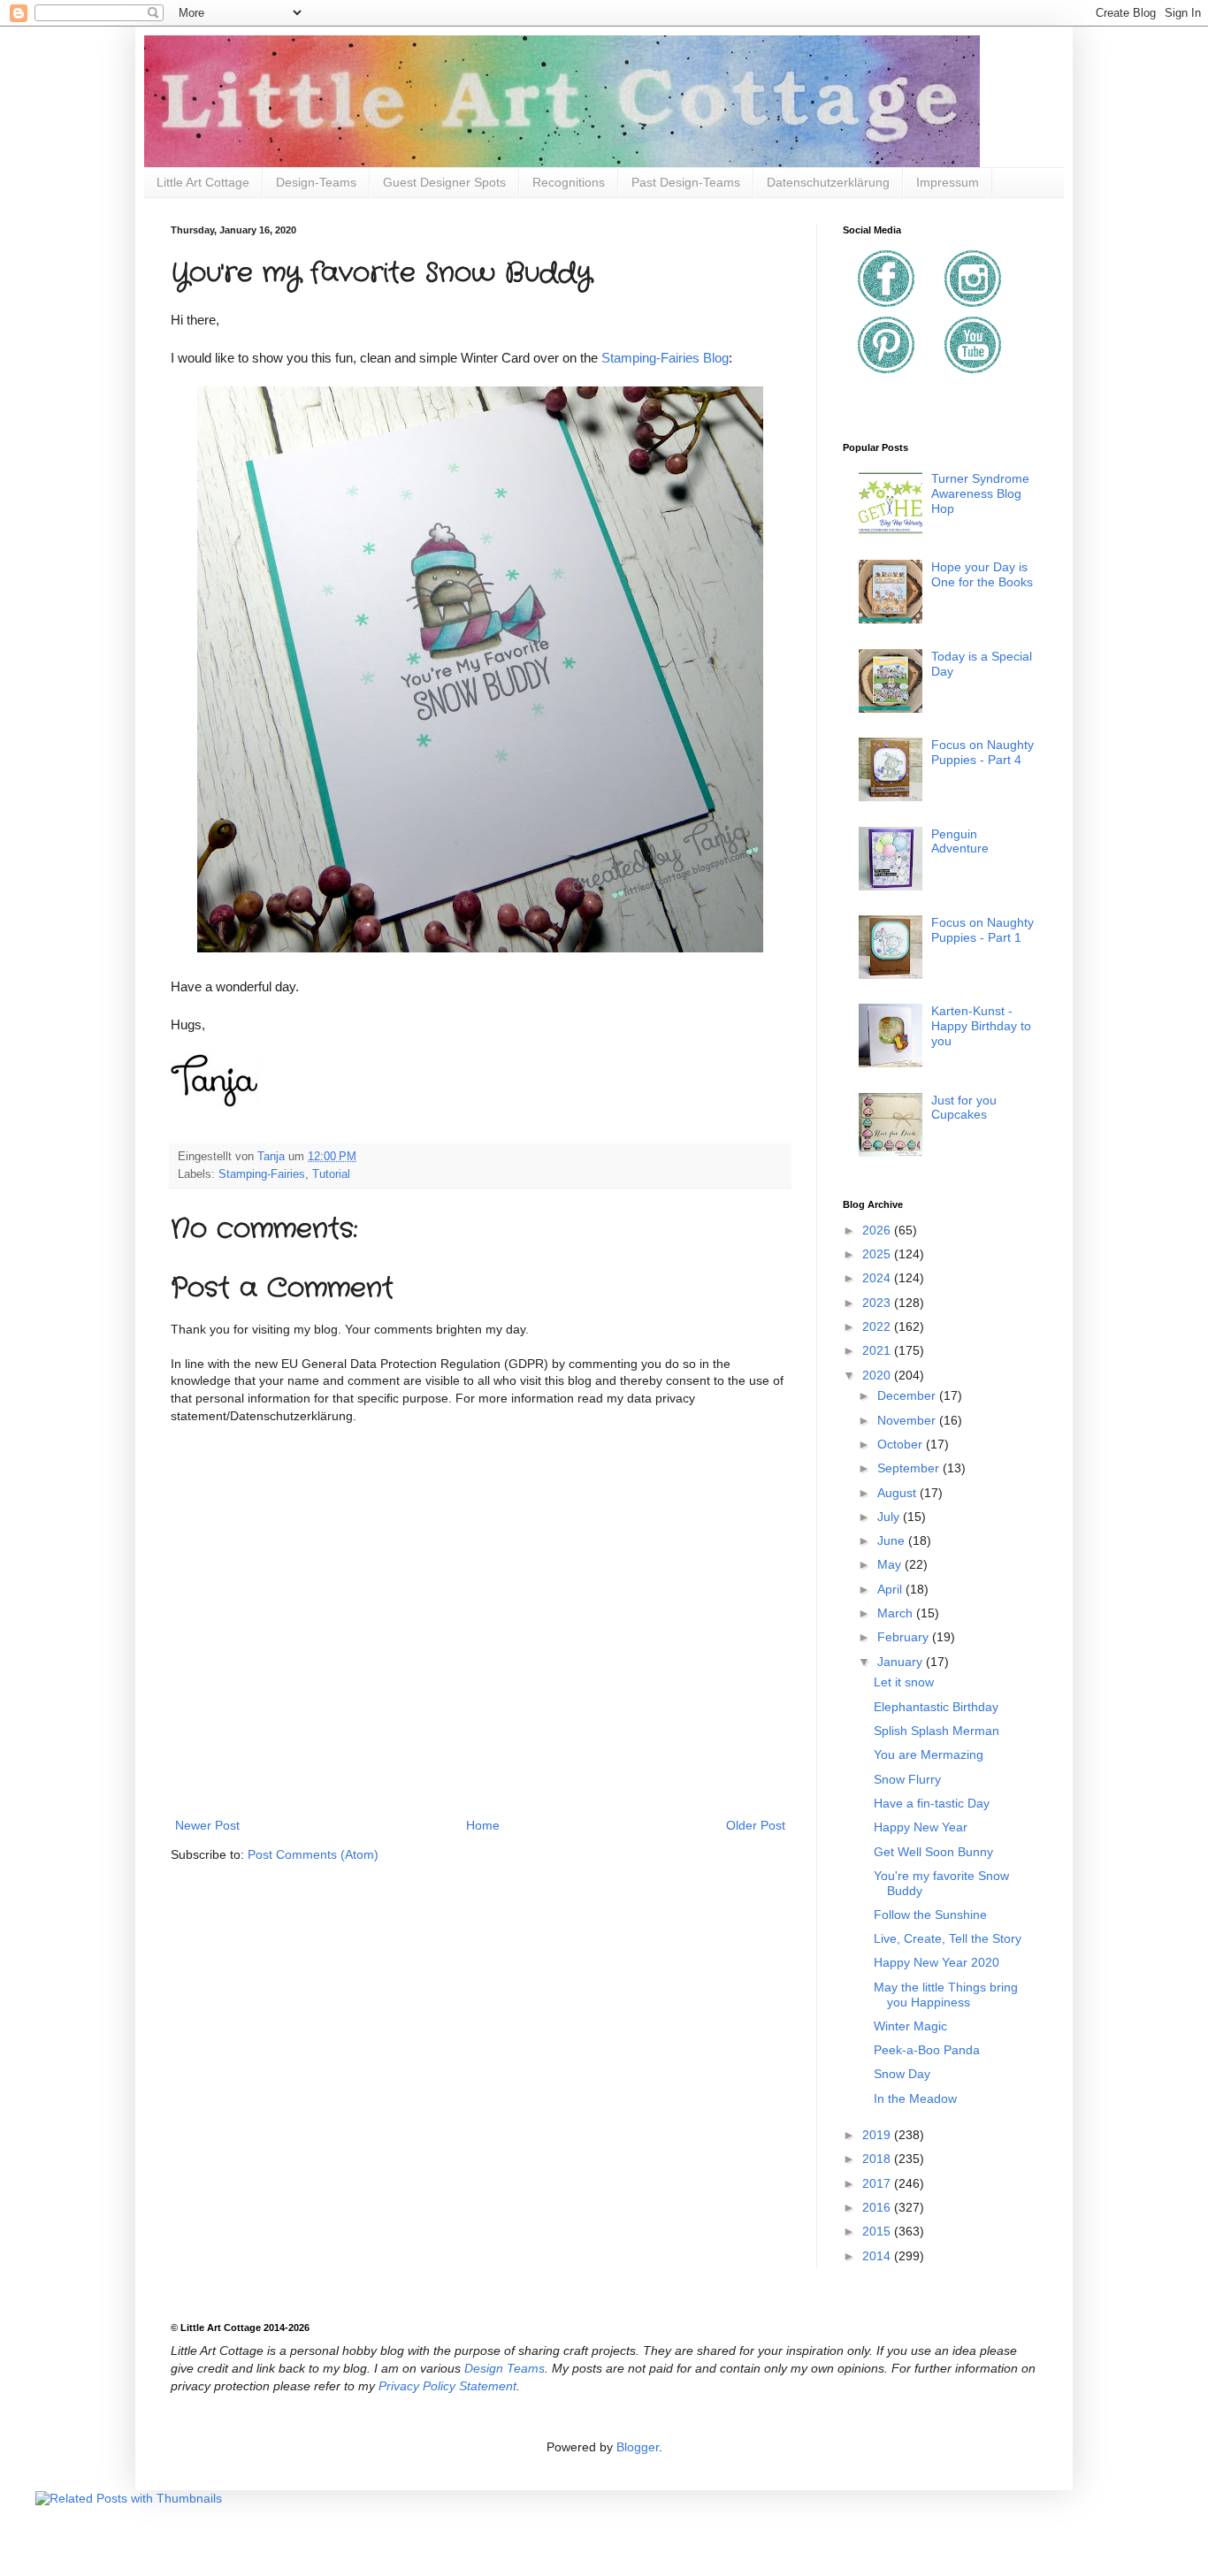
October (902, 1444)
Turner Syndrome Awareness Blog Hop (980, 493)
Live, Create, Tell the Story (948, 1938)
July (890, 1517)
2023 (878, 1303)
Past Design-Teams (686, 182)
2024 (878, 1278)
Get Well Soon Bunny (933, 1852)
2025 (878, 1254)
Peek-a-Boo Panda (927, 2050)
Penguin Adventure (960, 841)
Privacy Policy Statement (447, 2386)
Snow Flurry (907, 1779)
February (905, 1637)
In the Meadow (915, 2098)
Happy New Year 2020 (937, 1962)
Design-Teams (316, 182)
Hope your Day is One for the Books (982, 574)
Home (483, 1825)
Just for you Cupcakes (964, 1108)
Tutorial (331, 1174)
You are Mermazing (929, 1754)
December (908, 1395)
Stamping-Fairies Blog (665, 358)
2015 (878, 2231)
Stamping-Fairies (262, 1174)
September (910, 1468)
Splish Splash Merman (937, 1731)
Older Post (756, 1825)
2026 (878, 1230)
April (891, 1589)
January (902, 1662)
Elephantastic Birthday (936, 1707)
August (898, 1493)
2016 (878, 2207)
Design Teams (505, 2368)
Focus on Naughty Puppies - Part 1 (982, 930)
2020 (878, 1375)
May (891, 1564)
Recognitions (569, 182)
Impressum (948, 182)
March (897, 1613)
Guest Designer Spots (444, 182)
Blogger (638, 2447)
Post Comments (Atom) (313, 1854)
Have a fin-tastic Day (932, 1803)
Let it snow (904, 1682)
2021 (878, 1350)
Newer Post (207, 1825)
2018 (878, 2159)
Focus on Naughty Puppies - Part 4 (982, 752)
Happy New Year (921, 1827)
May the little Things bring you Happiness (946, 1995)
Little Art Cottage (203, 182)
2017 (878, 2183)
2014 (878, 2256)
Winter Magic (910, 2026)
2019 (878, 2135)
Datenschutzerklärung (828, 182)
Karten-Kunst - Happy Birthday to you (981, 1026)
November (908, 1420)
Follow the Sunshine (930, 1915)
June (893, 1540)
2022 (878, 1326)
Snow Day (902, 2074)
